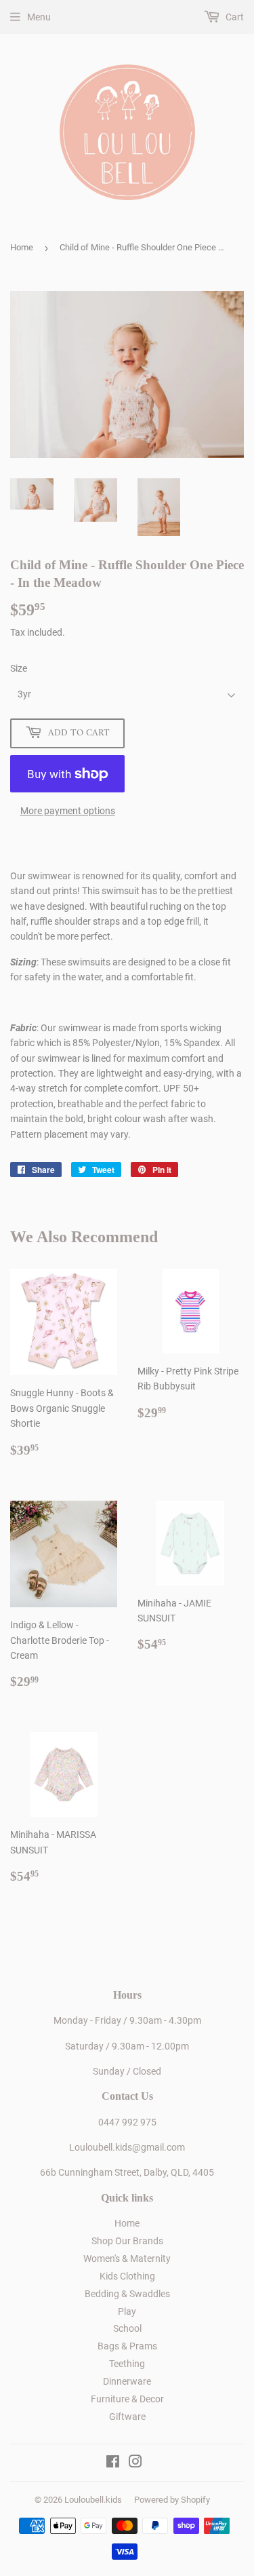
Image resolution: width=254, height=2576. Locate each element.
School (127, 2328)
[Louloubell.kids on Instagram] (135, 2463)
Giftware (127, 2417)
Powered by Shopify (172, 2500)
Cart (234, 17)
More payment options (68, 811)
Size (19, 668)
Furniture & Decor (127, 2399)
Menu (39, 17)
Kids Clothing (127, 2276)
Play (127, 2311)
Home (22, 247)
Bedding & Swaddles (127, 2294)
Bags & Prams (127, 2346)
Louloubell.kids (93, 2500)
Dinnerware (127, 2381)
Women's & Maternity (127, 2258)
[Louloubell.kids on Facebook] (113, 2463)
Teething (127, 2364)
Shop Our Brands (127, 2241)
